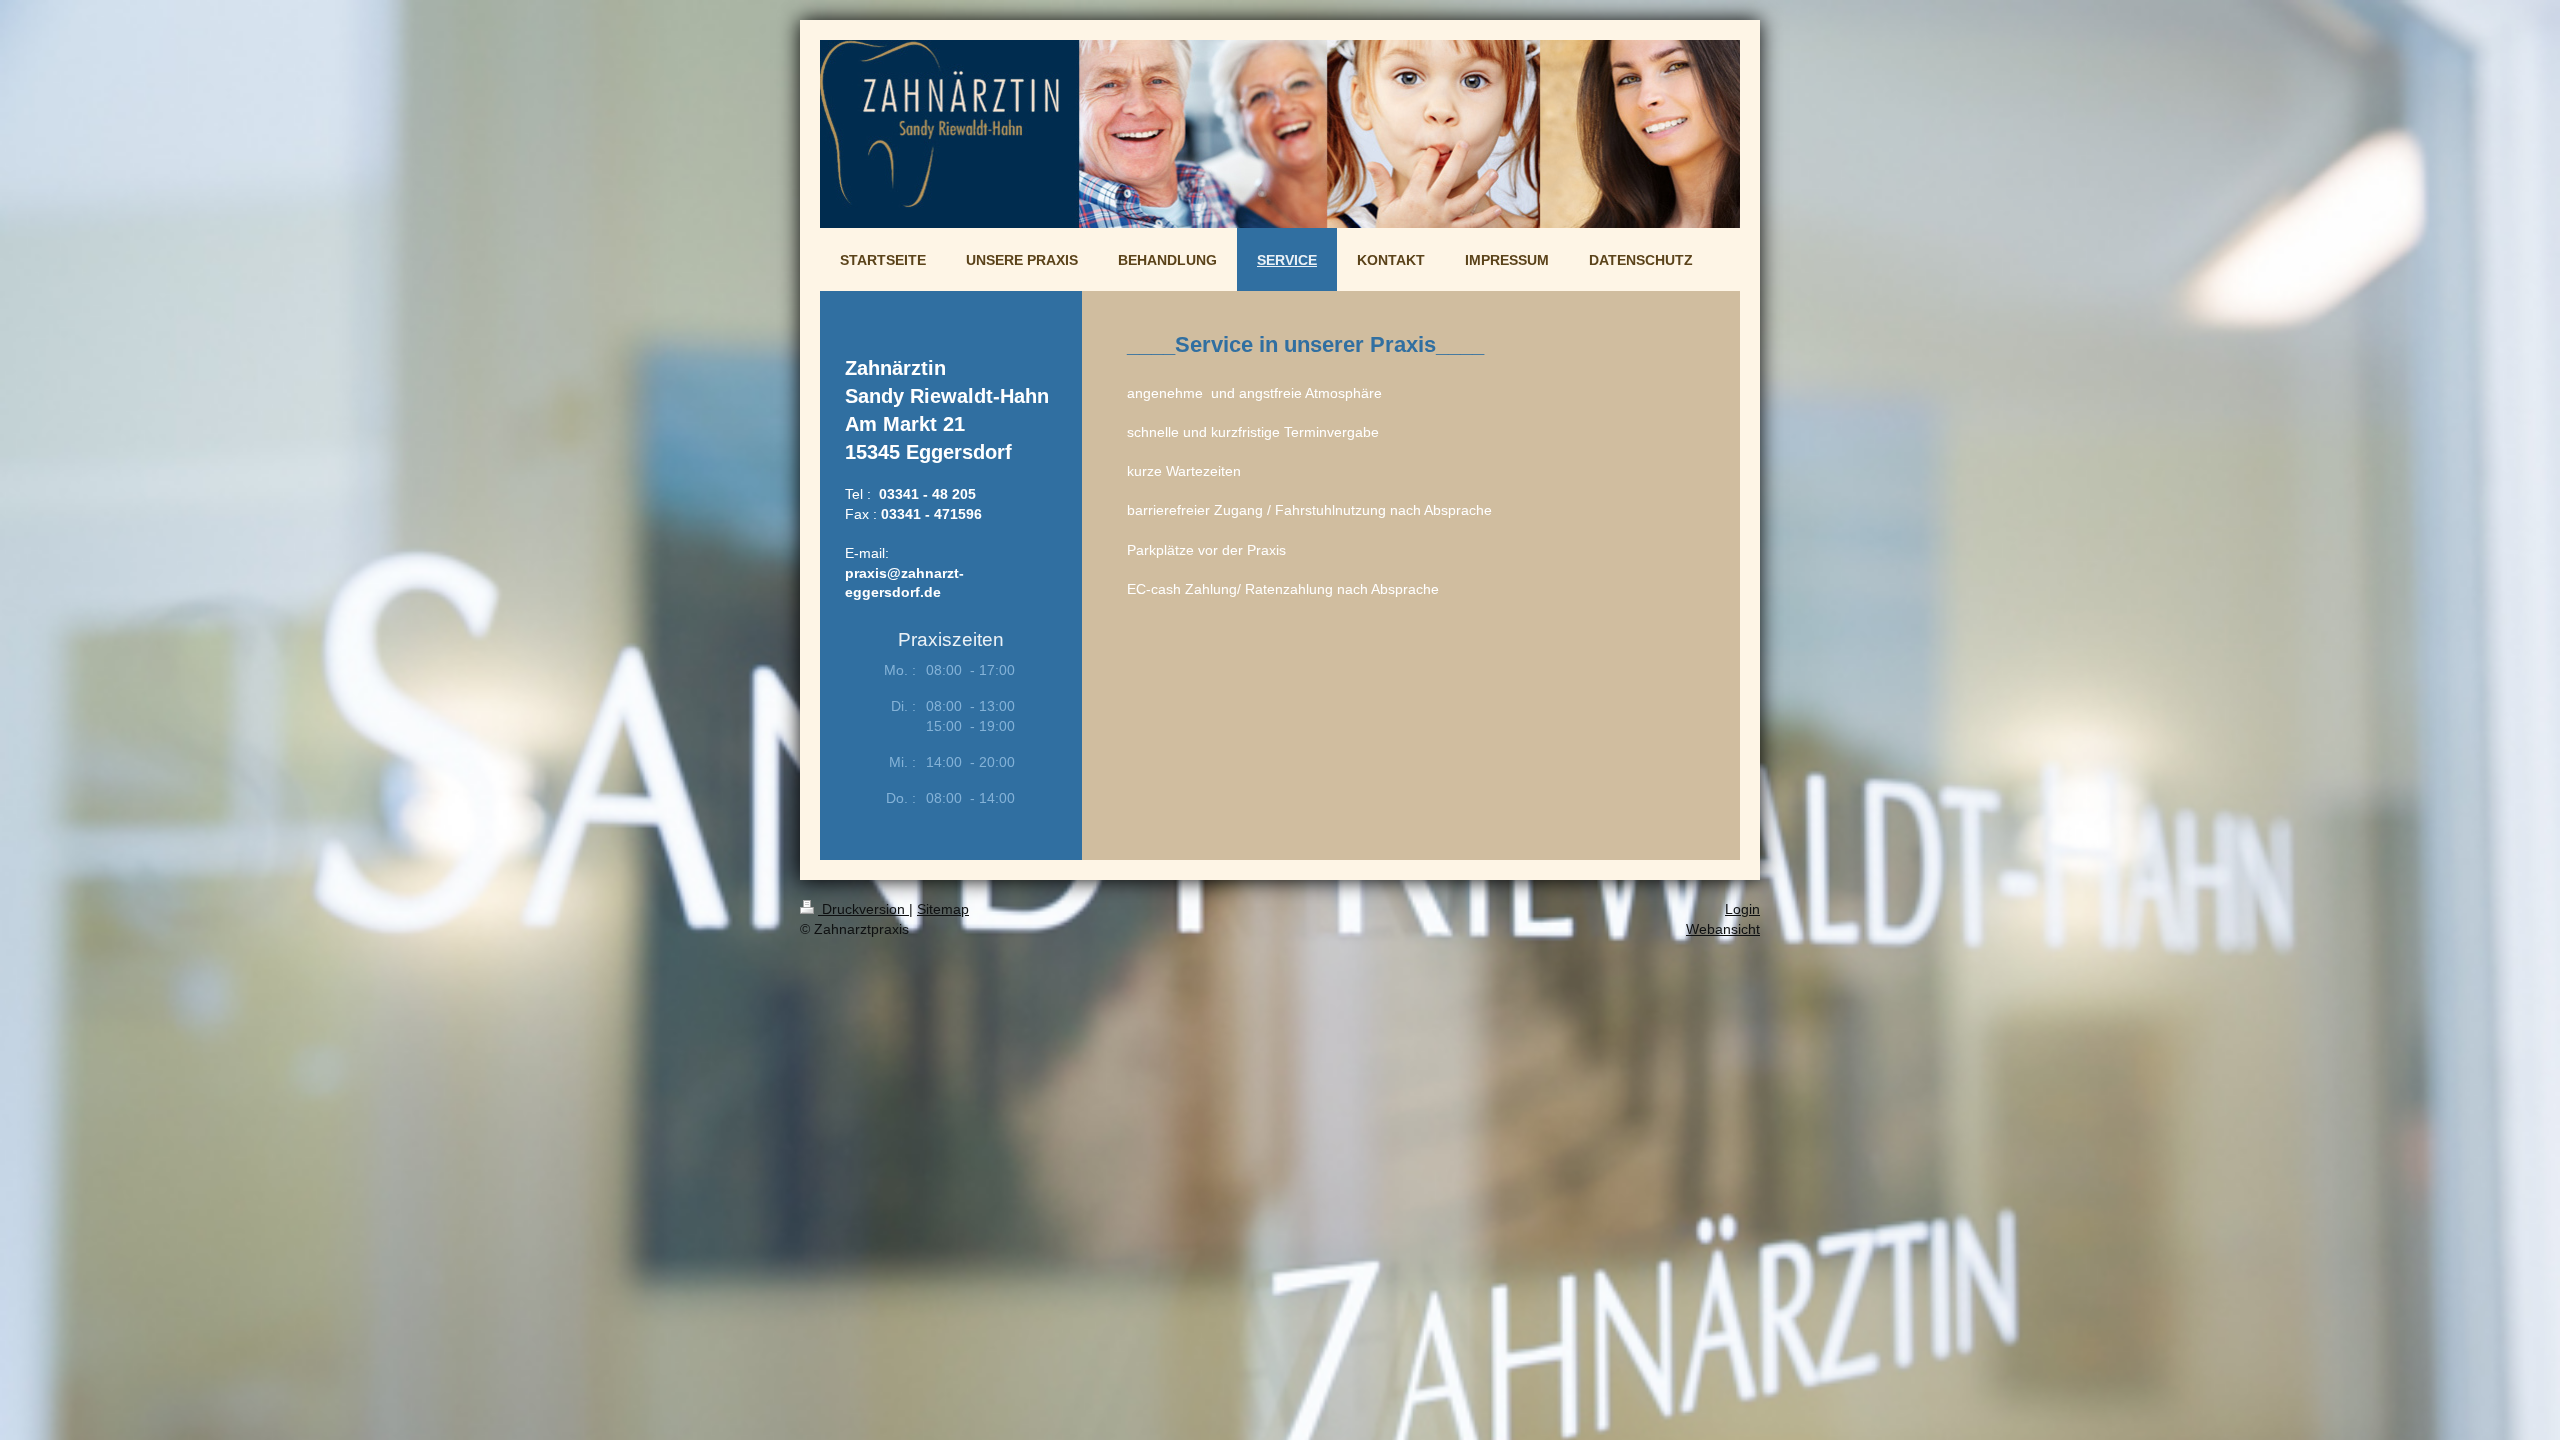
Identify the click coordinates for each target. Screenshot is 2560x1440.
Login (1742, 909)
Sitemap (943, 909)
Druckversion (863, 909)
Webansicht (1723, 929)
